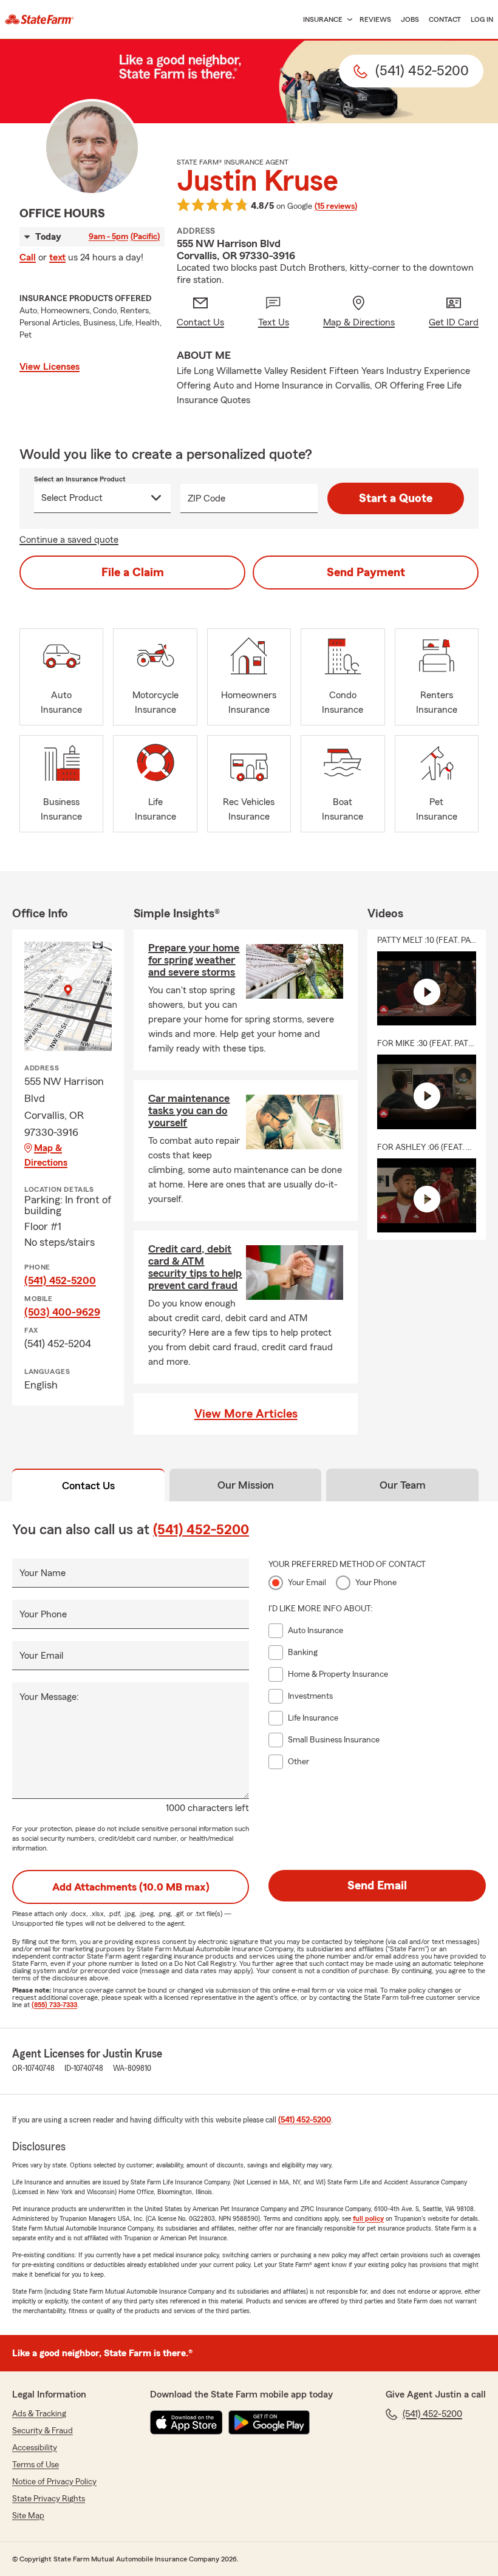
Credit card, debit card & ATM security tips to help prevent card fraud (195, 1267)
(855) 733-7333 (54, 2005)
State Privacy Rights (49, 2499)
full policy (368, 2218)
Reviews (375, 19)
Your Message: (49, 1697)
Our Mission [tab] (246, 1485)
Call (28, 257)
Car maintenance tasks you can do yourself (189, 1110)
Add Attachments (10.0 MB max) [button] (131, 1887)
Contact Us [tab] (88, 1486)
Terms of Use (36, 2465)
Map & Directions (46, 1155)
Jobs (410, 19)
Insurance (323, 19)
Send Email (377, 1886)
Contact (445, 19)
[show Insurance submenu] (347, 20)
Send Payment (366, 573)
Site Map (28, 2516)
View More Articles (246, 1414)
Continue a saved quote (69, 540)
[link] (39, 19)
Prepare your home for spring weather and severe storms (194, 960)
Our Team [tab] (403, 1485)
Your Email (41, 1656)
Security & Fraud (43, 2431)
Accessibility (35, 2448)
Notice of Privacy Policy (54, 2482)
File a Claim (133, 573)
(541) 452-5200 (60, 1280)
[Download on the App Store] (186, 2422)
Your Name (43, 1573)
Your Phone (43, 1614)
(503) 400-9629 (62, 1312)
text (57, 257)
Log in (482, 19)
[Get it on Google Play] (269, 2422)
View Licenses (49, 367)
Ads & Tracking (39, 2414)
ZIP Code (206, 498)
